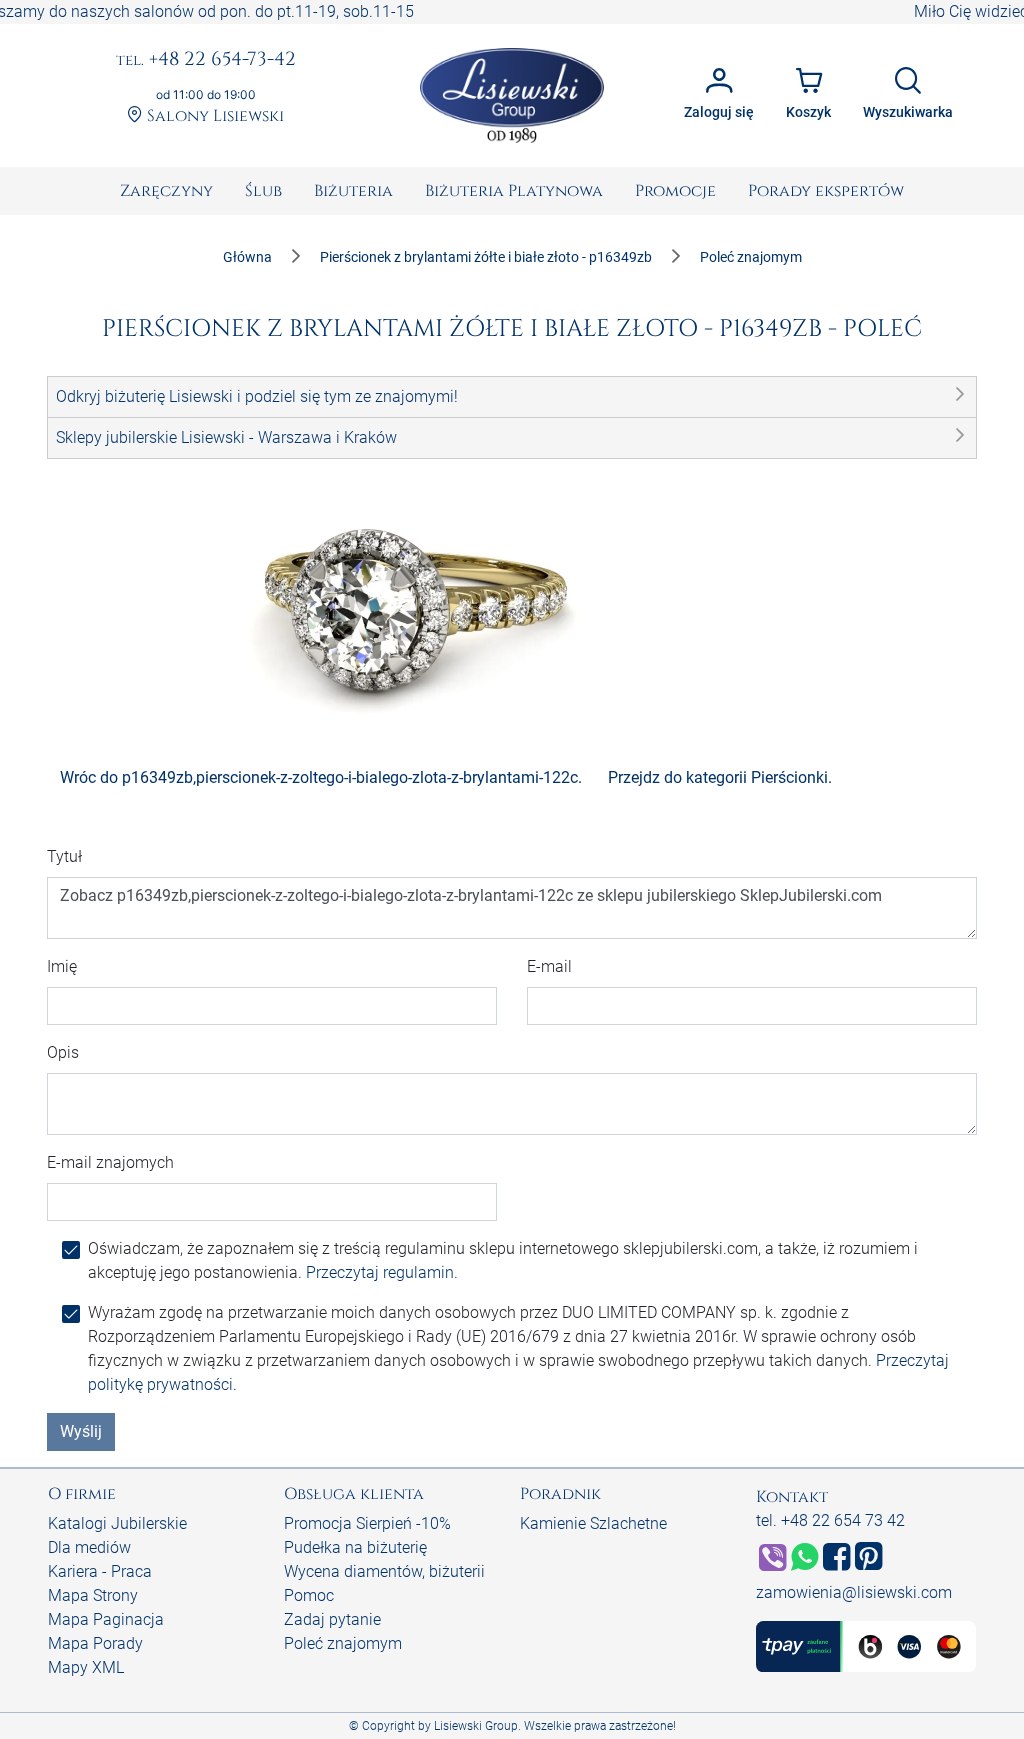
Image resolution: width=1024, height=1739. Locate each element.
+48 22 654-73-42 (206, 60)
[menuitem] (166, 191)
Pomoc (309, 1595)
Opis (63, 1052)
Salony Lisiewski (213, 116)
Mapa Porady (95, 1643)
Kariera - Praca (100, 1571)
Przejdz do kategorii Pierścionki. (720, 777)
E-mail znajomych (110, 1162)
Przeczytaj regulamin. (382, 1272)
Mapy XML (86, 1667)
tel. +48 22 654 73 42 (830, 1520)
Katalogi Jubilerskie (117, 1523)
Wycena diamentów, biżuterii (384, 1571)
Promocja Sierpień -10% (367, 1523)
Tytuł (64, 856)
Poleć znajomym (343, 1643)
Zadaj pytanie (332, 1619)
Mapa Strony (93, 1595)
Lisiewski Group (476, 1726)
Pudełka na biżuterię (355, 1547)
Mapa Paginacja (106, 1619)
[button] (512, 397)
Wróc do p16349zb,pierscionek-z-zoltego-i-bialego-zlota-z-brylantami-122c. (321, 777)
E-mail (549, 966)
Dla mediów (89, 1547)
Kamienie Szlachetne (593, 1523)
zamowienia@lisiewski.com (854, 1592)
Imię (62, 966)
